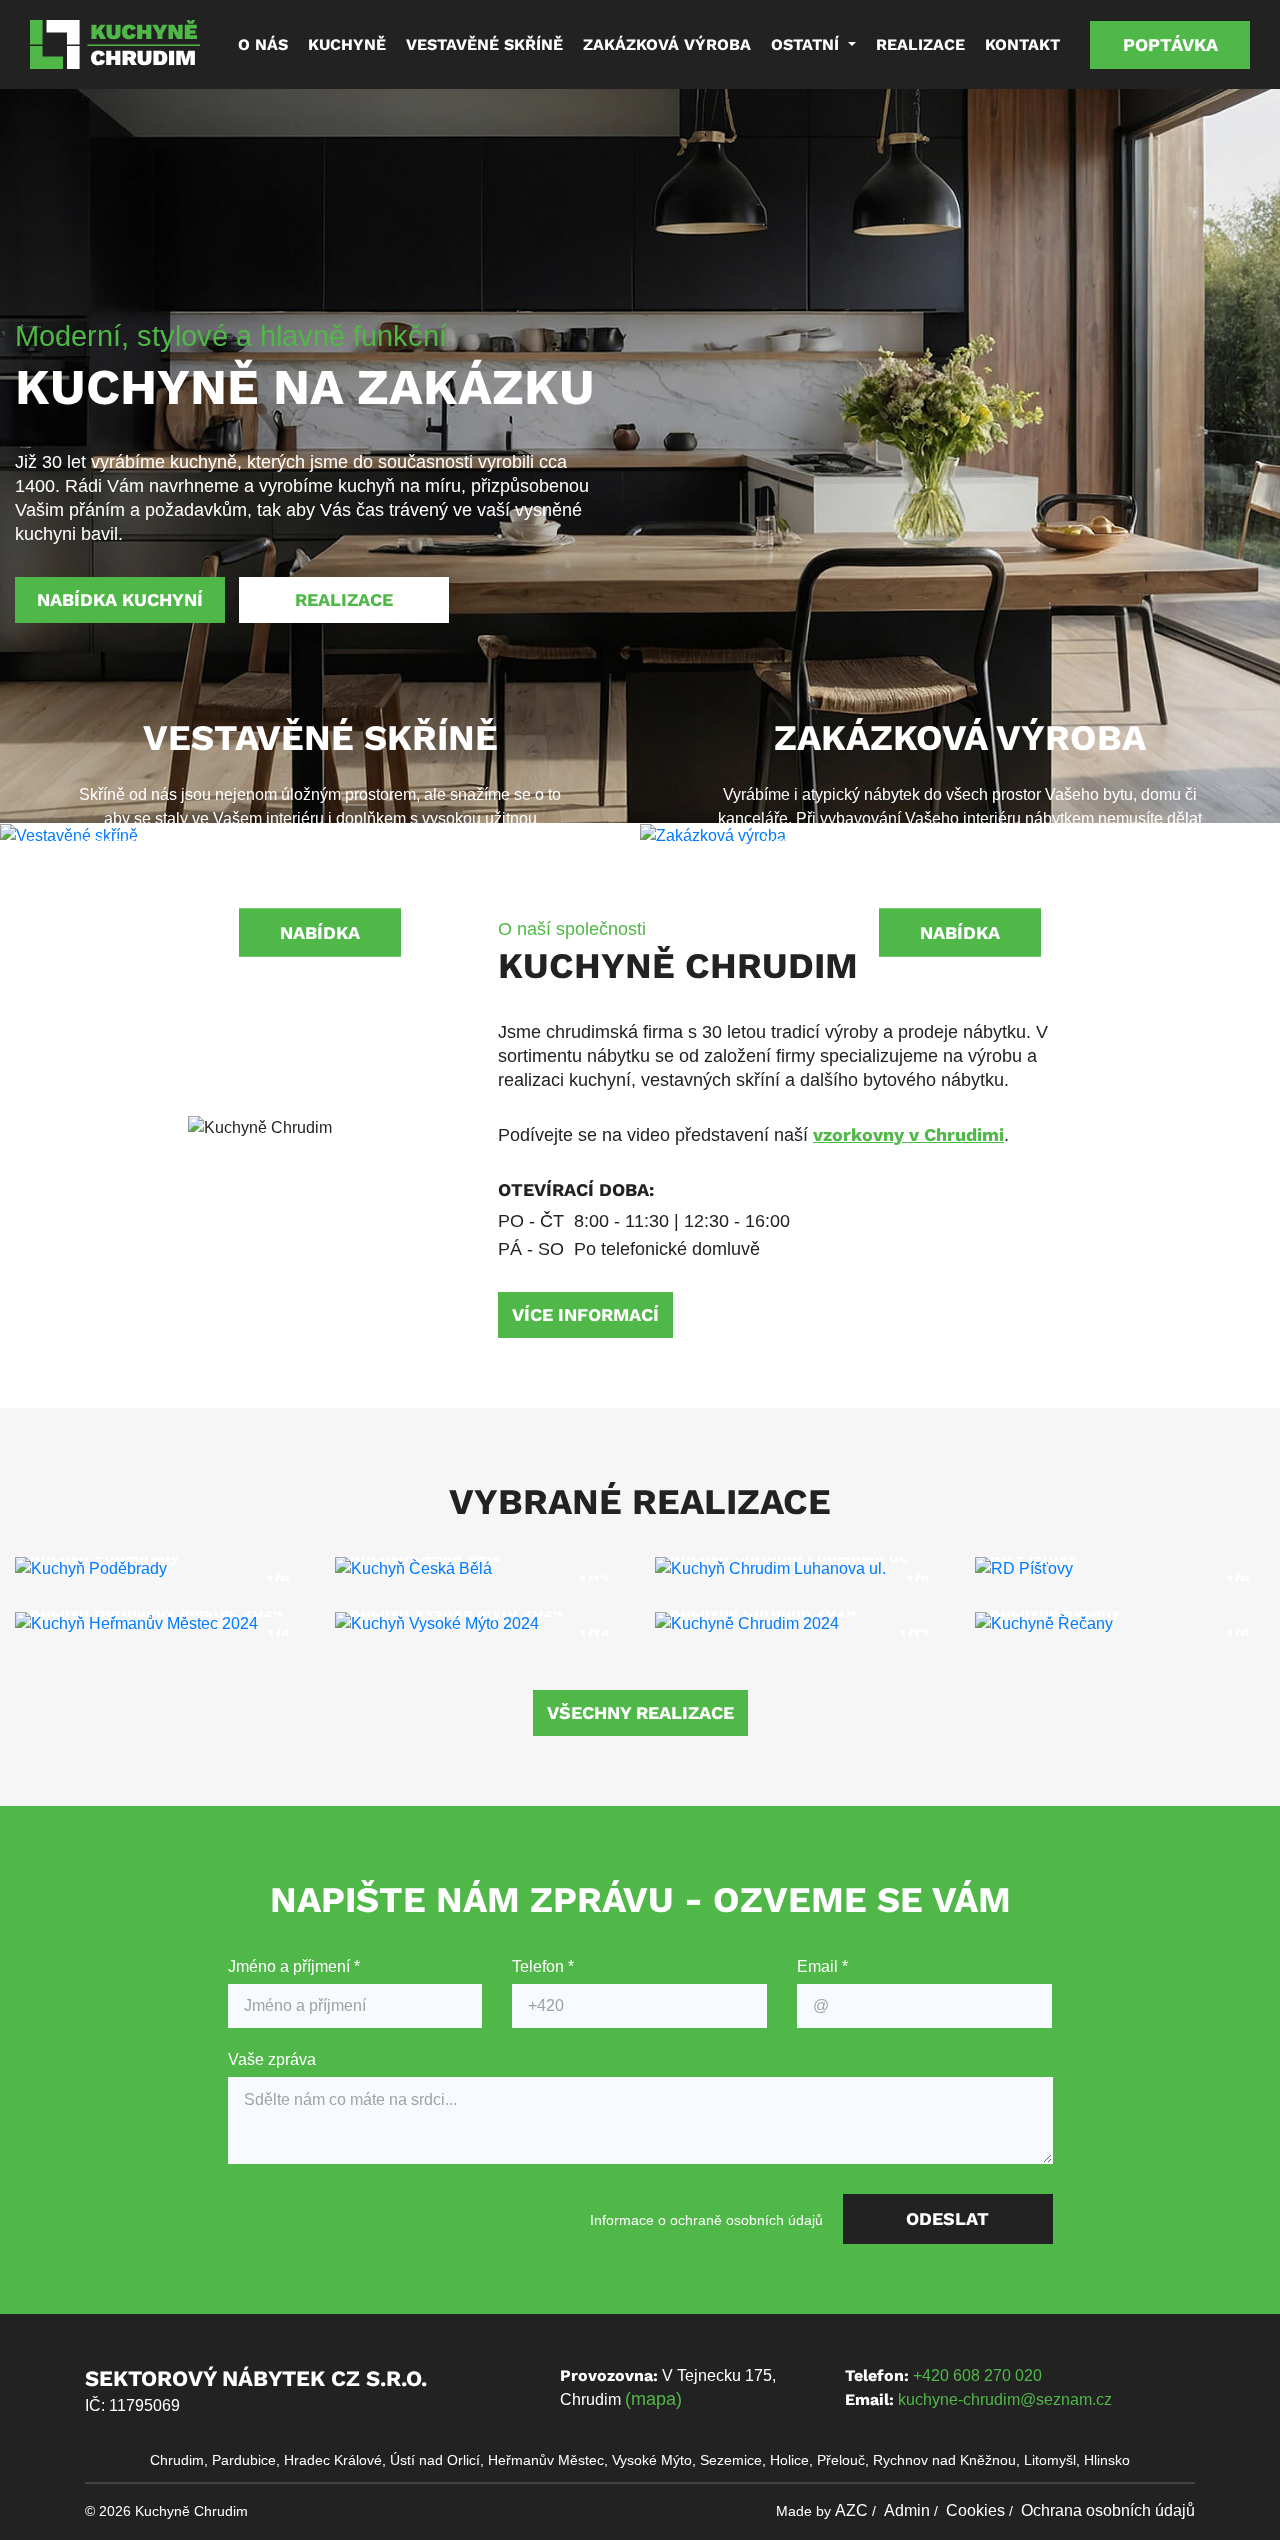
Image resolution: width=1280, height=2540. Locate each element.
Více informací (585, 1314)
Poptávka (1170, 44)
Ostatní (807, 44)
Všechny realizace (640, 1712)
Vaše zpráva (272, 2059)
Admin (907, 2510)
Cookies (975, 2510)
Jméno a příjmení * (294, 1966)
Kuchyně (347, 44)
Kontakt (1022, 44)
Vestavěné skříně (484, 44)
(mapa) (653, 2399)
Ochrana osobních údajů (1108, 2510)
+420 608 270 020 (977, 2375)
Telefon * (543, 1966)
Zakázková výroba (667, 44)
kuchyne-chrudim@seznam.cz (1005, 2399)
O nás (263, 44)
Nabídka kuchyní (120, 599)
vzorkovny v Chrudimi (908, 1134)
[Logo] (115, 44)
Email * (822, 1966)
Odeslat (947, 2218)
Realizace (920, 44)
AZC (851, 2510)
